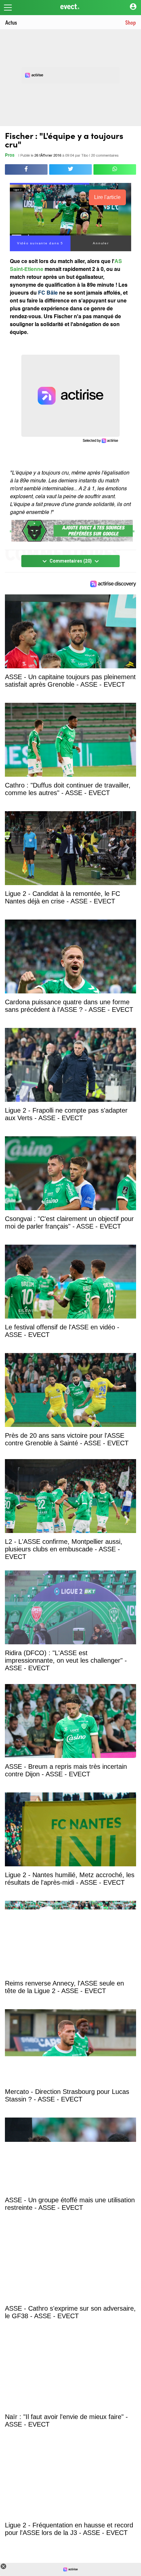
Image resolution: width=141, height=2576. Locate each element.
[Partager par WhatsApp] (115, 169)
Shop (131, 22)
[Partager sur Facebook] (26, 169)
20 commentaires (105, 156)
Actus (11, 22)
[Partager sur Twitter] (70, 169)
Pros (10, 155)
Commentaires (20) (71, 561)
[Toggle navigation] (8, 8)
